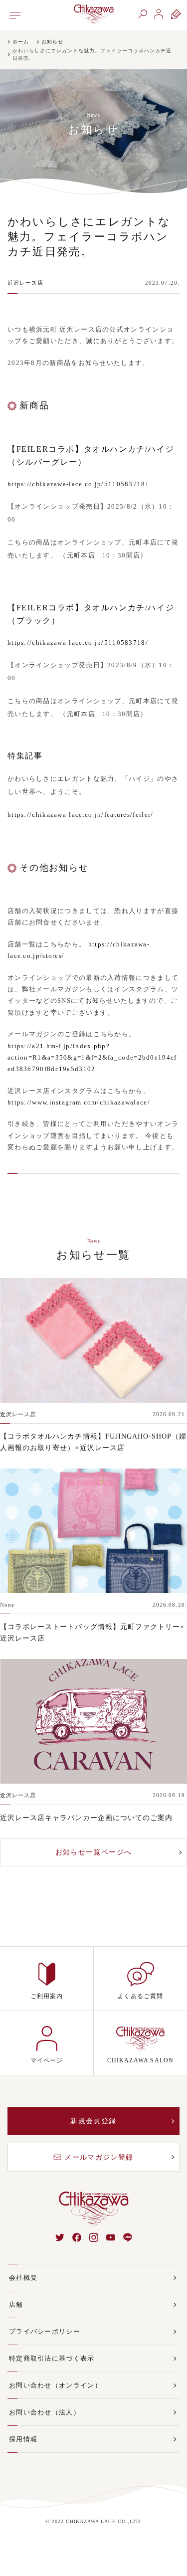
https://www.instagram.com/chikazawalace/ (79, 1102)
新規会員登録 (93, 2121)
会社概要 (23, 2278)
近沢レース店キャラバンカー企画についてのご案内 (86, 1818)
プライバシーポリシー (45, 2331)
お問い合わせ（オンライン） (55, 2385)
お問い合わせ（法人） (45, 2412)
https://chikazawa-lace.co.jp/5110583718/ (78, 484)
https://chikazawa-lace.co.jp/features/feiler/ (81, 815)
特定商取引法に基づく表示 (52, 2358)
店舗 (16, 2304)
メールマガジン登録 (99, 2157)
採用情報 (23, 2439)
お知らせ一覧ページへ (94, 1852)
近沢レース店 (26, 283)
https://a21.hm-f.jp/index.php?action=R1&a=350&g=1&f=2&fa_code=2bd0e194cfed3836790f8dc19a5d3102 (92, 1058)
